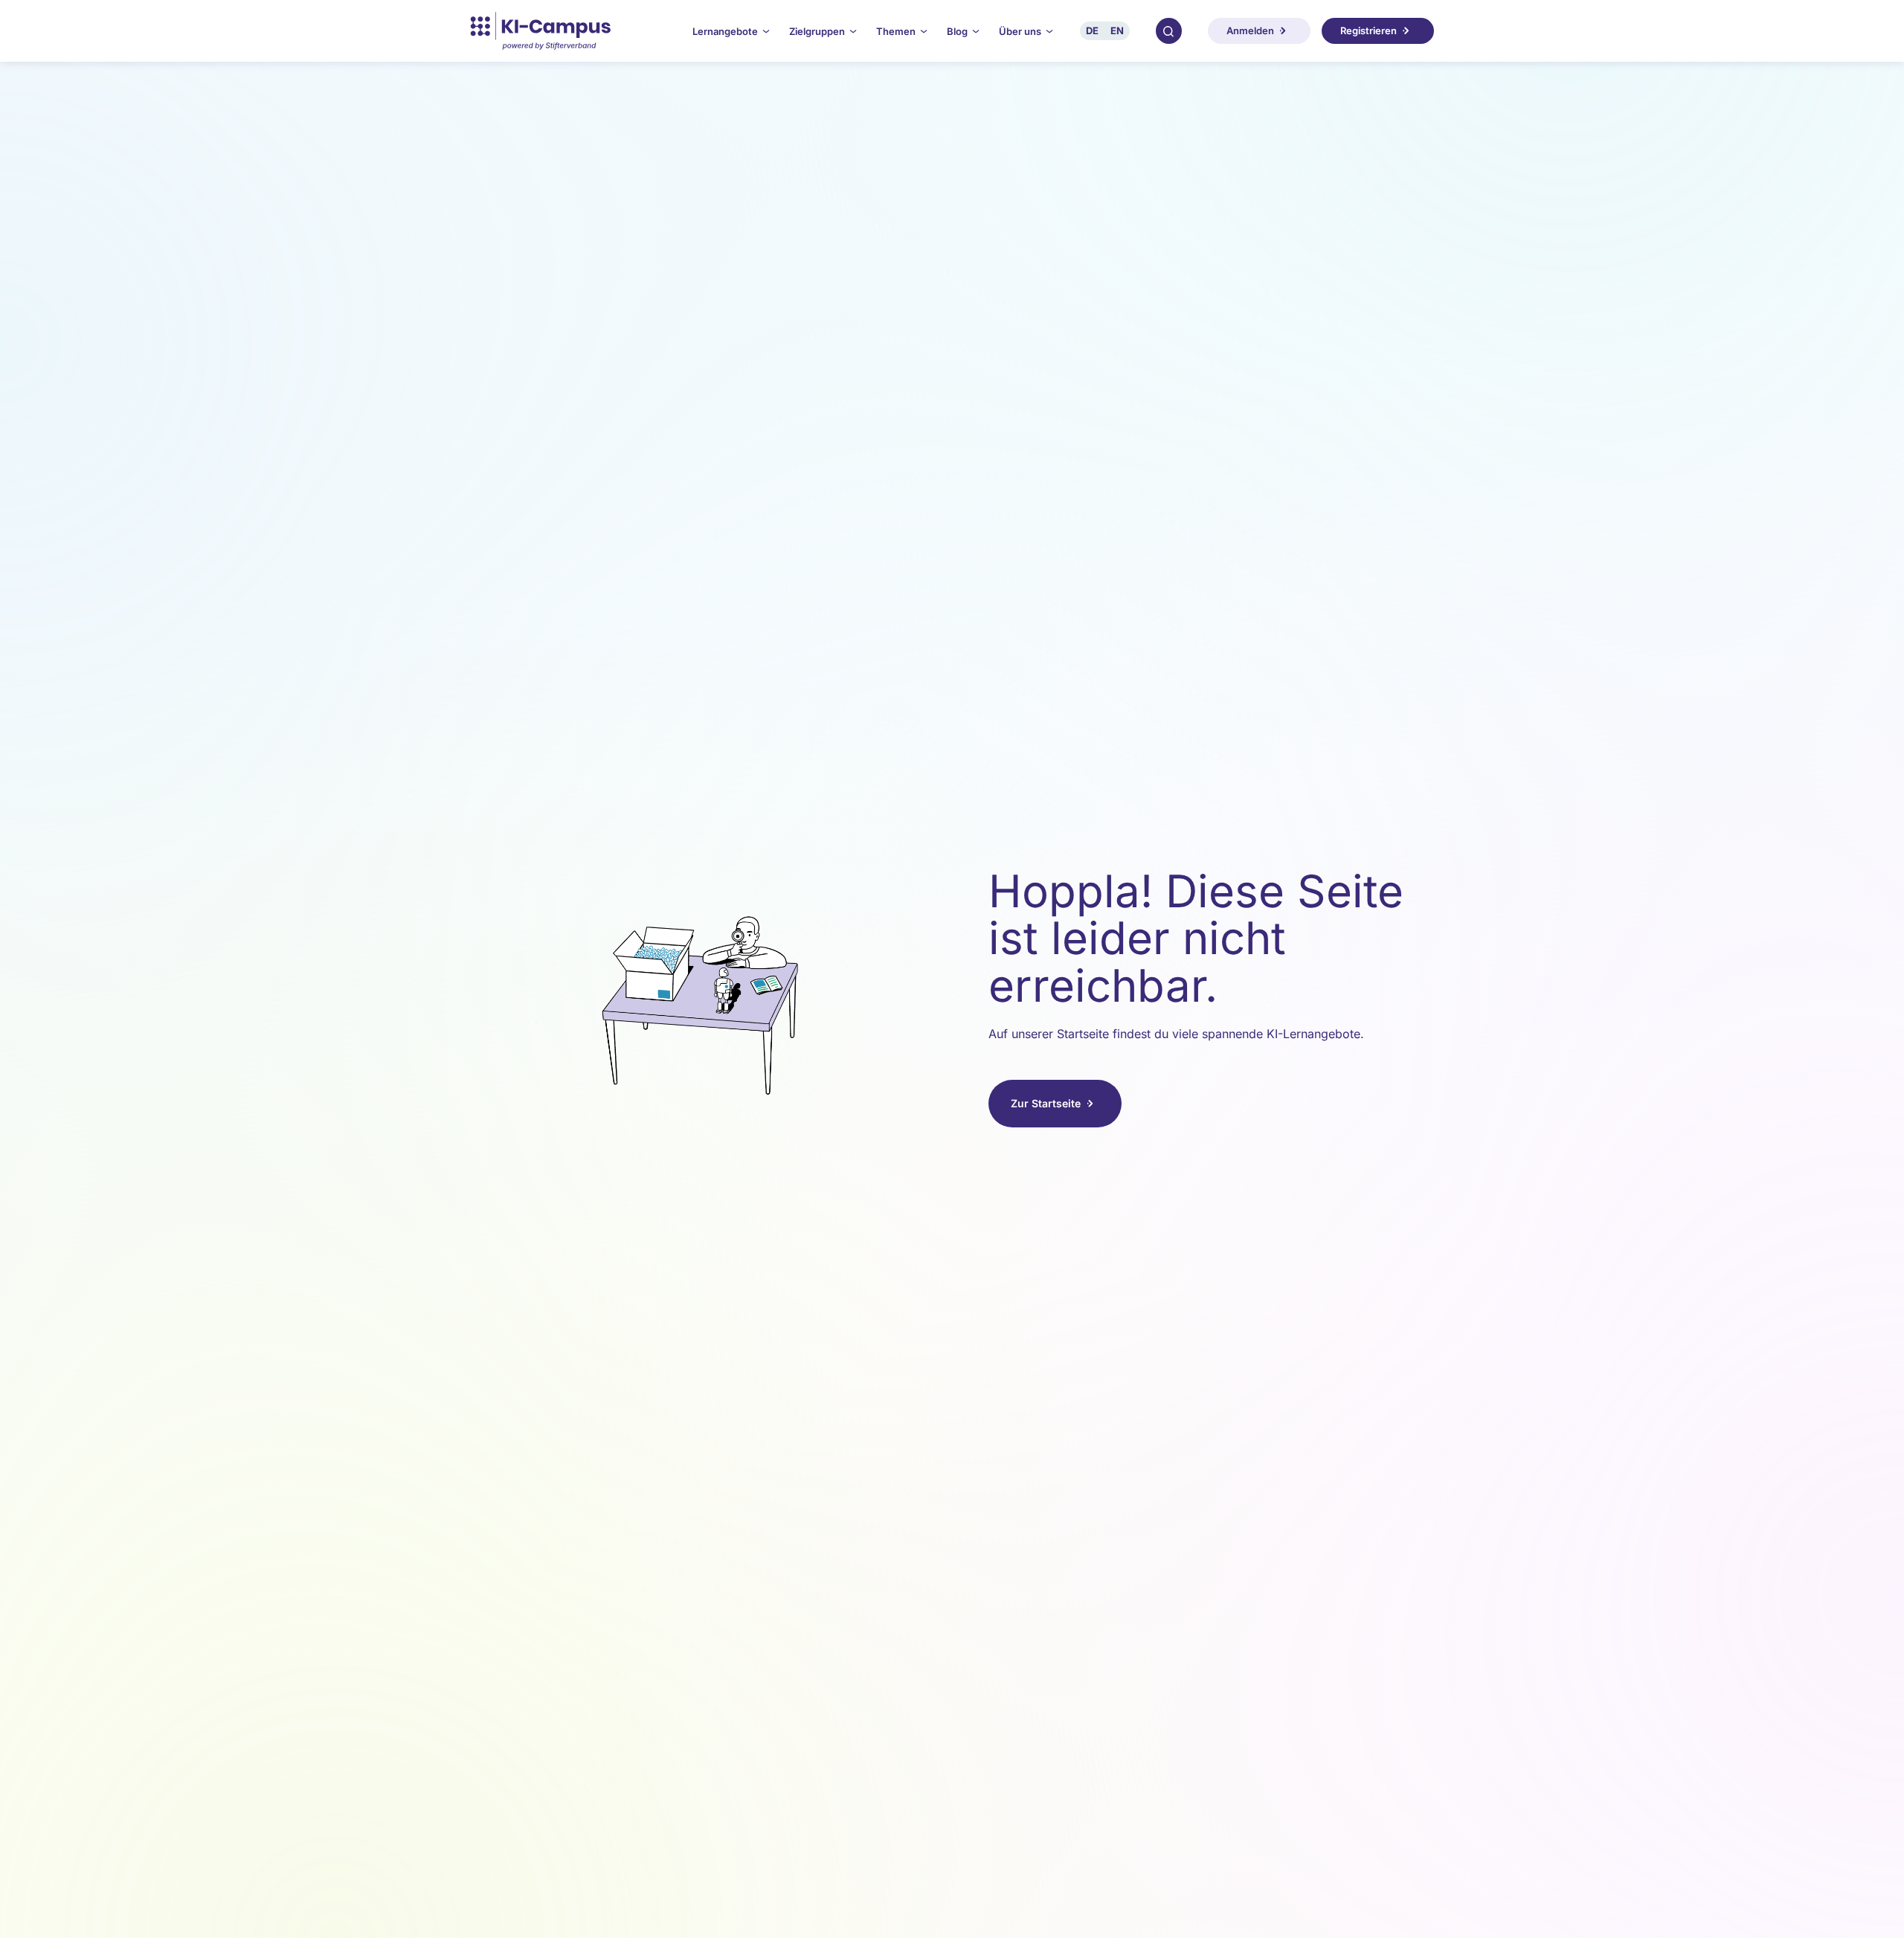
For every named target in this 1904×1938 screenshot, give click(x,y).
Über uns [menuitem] (1020, 31)
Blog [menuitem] (957, 31)
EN (1117, 30)
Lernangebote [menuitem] (725, 31)
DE (1092, 30)
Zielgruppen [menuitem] (817, 31)
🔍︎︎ (1168, 30)
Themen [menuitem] (896, 31)
